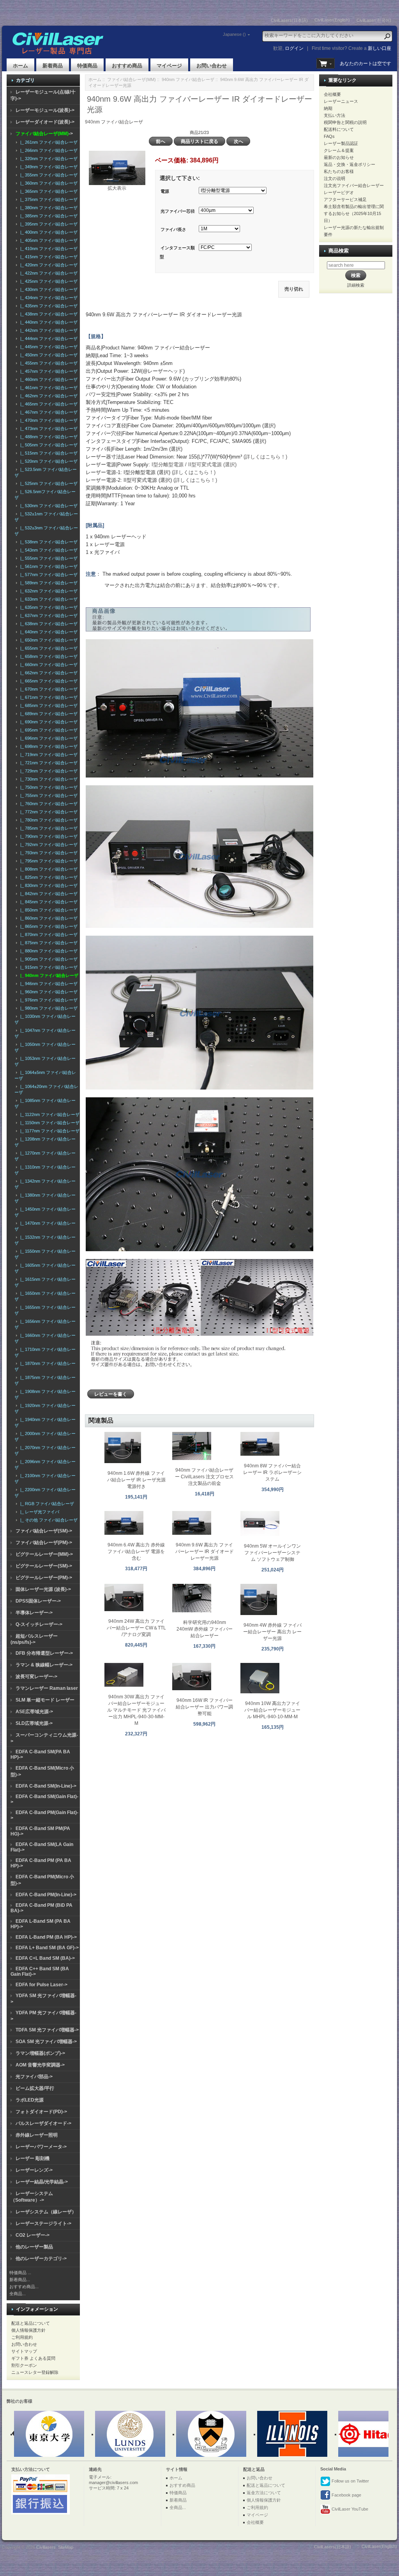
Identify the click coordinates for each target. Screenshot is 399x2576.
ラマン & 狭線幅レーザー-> (44, 1665)
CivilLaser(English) (332, 20)
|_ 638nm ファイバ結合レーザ (48, 624)
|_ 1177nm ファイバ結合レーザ (49, 1131)
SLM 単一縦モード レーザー (45, 1700)
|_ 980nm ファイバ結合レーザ (48, 1008)
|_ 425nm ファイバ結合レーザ (48, 281)
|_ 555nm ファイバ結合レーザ (48, 558)
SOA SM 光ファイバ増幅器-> (46, 2042)
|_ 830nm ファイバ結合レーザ (48, 885)
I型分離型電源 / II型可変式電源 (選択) (194, 465)
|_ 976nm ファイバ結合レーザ (48, 1000)
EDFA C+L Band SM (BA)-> (45, 1958)
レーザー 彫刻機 (33, 2158)
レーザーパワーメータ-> (41, 2147)
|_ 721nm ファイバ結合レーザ (48, 763)
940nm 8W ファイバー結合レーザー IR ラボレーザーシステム (272, 1472)
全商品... (18, 2294)
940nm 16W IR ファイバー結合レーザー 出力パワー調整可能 (204, 1707)
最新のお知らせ (339, 157)
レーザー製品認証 (341, 143)
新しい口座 (380, 48)
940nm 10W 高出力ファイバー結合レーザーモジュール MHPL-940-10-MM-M (272, 1710)
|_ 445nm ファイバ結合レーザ (48, 347)
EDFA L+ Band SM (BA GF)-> (47, 1948)
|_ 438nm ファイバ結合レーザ (48, 314)
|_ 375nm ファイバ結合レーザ (48, 199)
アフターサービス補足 (345, 199)
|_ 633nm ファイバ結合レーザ (48, 599)
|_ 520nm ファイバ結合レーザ (48, 461)
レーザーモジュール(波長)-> (45, 110)
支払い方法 (335, 115)
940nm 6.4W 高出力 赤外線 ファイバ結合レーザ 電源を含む (136, 1552)
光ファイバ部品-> (34, 2077)
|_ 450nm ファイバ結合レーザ (48, 355)
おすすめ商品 (127, 66)
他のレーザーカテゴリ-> (41, 2259)
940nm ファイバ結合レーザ (188, 79)
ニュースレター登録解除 (35, 2372)
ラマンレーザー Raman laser (47, 1688)
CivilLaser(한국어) (374, 20)
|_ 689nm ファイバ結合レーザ (48, 714)
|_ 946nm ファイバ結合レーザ (48, 984)
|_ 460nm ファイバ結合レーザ (48, 379)
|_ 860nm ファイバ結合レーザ (48, 918)
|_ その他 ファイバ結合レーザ (48, 1520)
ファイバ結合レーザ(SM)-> (44, 1531)
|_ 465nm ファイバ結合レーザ (48, 404)
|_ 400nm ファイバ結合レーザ (48, 232)
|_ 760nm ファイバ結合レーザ (48, 804)
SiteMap (66, 2547)
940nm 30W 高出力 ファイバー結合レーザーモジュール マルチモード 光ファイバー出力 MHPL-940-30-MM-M (136, 1710)
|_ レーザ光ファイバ (39, 1512)
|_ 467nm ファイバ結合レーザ (48, 412)
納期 (328, 108)
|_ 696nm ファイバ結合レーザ (48, 738)
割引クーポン (24, 2365)
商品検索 (339, 251)
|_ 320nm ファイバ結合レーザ (48, 159)
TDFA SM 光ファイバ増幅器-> (47, 2030)
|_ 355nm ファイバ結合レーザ (48, 175)
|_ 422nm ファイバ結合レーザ (48, 273)
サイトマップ (24, 2351)
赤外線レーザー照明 (37, 2135)
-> (44, 134)
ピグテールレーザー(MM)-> (44, 1554)
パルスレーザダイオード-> (43, 2123)
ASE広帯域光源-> (34, 1712)
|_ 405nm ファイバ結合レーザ (48, 240)
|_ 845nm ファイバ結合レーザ (48, 902)
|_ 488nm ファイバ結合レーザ (48, 437)
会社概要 (332, 94)
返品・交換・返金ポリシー (350, 164)
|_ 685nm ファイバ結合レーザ (48, 705)
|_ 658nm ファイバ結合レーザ (48, 656)
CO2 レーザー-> (33, 2235)
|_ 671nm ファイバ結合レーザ (48, 697)
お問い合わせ (212, 66)
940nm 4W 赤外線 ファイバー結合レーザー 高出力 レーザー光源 (272, 1632)
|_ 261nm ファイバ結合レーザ (48, 142)
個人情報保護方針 (28, 2330)
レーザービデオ (339, 192)
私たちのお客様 (339, 171)
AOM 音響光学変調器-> (40, 2065)
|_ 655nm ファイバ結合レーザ (48, 648)
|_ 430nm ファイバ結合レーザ (48, 289)
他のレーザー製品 (34, 2247)
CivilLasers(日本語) (289, 20)
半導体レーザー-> (34, 1613)
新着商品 (53, 66)
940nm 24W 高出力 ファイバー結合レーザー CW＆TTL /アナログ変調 (136, 1628)
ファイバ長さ (173, 229)
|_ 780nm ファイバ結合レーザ (48, 820)
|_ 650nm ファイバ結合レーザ (48, 640)
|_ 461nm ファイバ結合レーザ (48, 388)
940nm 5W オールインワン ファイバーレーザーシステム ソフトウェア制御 (272, 1553)
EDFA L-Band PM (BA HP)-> (46, 1937)
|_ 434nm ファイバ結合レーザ (48, 298)
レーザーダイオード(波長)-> (45, 122)
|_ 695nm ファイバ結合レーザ (48, 730)
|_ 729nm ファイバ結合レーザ (48, 771)
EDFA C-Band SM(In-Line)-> (46, 1786)
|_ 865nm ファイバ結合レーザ (48, 926)
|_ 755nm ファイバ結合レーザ (48, 795)
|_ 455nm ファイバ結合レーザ (48, 363)
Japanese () (234, 34)
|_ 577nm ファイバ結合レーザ (48, 575)
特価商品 (87, 66)
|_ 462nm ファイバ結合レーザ (48, 396)
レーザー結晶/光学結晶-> (42, 2182)
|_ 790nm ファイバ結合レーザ (48, 836)
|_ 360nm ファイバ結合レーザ (48, 183)
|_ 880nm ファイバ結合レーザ (48, 951)
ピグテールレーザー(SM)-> (44, 1566)
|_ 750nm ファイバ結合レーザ (48, 787)
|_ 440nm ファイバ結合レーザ (48, 322)
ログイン (294, 48)
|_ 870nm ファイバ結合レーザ (48, 934)
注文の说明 (335, 178)
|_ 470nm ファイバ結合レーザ (48, 420)
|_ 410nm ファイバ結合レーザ (48, 249)
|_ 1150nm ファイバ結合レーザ (49, 1123)
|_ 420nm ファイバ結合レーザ (48, 265)
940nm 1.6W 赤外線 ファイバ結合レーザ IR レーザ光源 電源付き (136, 1480)
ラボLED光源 (30, 2100)
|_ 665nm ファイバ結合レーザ (48, 681)
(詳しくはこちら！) (265, 457)
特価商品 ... (20, 2273)
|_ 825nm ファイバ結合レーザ (48, 877)
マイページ (169, 66)
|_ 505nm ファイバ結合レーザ (48, 445)
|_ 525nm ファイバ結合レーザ (48, 483)
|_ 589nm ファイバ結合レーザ (48, 583)
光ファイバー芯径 (178, 211)
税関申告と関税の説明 (345, 122)
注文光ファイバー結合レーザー (354, 185)
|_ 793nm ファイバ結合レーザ (48, 853)
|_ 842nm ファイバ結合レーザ (48, 894)
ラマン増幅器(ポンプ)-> (40, 2053)
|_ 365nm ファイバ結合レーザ (48, 191)
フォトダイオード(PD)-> (41, 2112)
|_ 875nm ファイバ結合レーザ (48, 943)
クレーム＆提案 (339, 150)
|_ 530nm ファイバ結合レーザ (48, 506)
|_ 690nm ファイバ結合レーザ (48, 722)
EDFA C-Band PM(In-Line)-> (46, 1895)
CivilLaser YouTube (349, 2509)
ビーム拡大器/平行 (35, 2088)
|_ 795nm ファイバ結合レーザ (48, 861)
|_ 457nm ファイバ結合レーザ (48, 371)
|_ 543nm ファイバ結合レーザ (48, 550)
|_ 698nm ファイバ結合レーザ (48, 746)
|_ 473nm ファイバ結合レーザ (48, 428)
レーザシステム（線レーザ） (46, 2212)
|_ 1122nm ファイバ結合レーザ (49, 1114)
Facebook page (346, 2495)
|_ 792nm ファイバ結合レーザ (48, 845)
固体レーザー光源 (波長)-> (43, 1589)
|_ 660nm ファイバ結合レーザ (48, 665)
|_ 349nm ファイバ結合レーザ (48, 167)
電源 (165, 191)
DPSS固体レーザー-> (38, 1601)
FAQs (329, 136)
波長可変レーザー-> (36, 1677)
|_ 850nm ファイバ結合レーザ (48, 910)
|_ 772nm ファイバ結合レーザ (48, 812)
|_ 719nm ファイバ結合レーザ (48, 755)
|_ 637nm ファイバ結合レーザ (48, 615)
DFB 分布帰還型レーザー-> (44, 1653)
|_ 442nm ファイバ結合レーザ (48, 330)
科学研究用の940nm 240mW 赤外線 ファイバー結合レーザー (205, 1629)
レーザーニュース (341, 101)
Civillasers (46, 2547)
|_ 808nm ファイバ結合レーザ (48, 869)
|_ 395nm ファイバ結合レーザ (48, 224)
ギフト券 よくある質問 (33, 2358)
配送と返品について (31, 2323)
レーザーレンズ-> (34, 2170)
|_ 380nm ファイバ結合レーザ (48, 208)
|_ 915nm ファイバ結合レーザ (48, 967)
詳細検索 (356, 285)
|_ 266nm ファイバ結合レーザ (48, 150)
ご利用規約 (22, 2337)
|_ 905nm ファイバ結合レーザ (48, 959)
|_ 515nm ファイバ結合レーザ (48, 453)
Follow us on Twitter (350, 2481)
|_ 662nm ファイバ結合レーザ (48, 673)
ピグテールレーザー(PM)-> (44, 1578)
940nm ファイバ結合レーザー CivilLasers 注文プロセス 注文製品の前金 (204, 1477)
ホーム (20, 66)
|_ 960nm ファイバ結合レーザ (48, 992)
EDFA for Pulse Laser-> (41, 1985)
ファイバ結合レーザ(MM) (132, 79)
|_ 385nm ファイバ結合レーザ (48, 216)
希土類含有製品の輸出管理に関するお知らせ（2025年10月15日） (354, 213)
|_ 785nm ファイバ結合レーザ (48, 828)
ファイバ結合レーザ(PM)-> (44, 1543)
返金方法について (264, 2493)
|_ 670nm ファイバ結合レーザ (48, 689)
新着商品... (20, 2280)
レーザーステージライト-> (43, 2223)
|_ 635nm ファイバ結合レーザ (48, 607)
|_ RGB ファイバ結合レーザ (46, 1504)
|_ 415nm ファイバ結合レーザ (48, 257)
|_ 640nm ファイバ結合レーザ (48, 632)
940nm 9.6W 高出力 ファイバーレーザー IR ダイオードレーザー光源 (205, 1552)
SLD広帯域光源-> (34, 1723)
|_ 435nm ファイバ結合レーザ (48, 306)
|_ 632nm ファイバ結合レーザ (48, 591)
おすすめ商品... (24, 2287)
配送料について (339, 129)
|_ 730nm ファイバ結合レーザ (48, 779)
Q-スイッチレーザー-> (39, 1624)
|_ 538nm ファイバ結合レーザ (48, 542)
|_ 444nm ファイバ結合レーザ (48, 339)
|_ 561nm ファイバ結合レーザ (48, 566)
